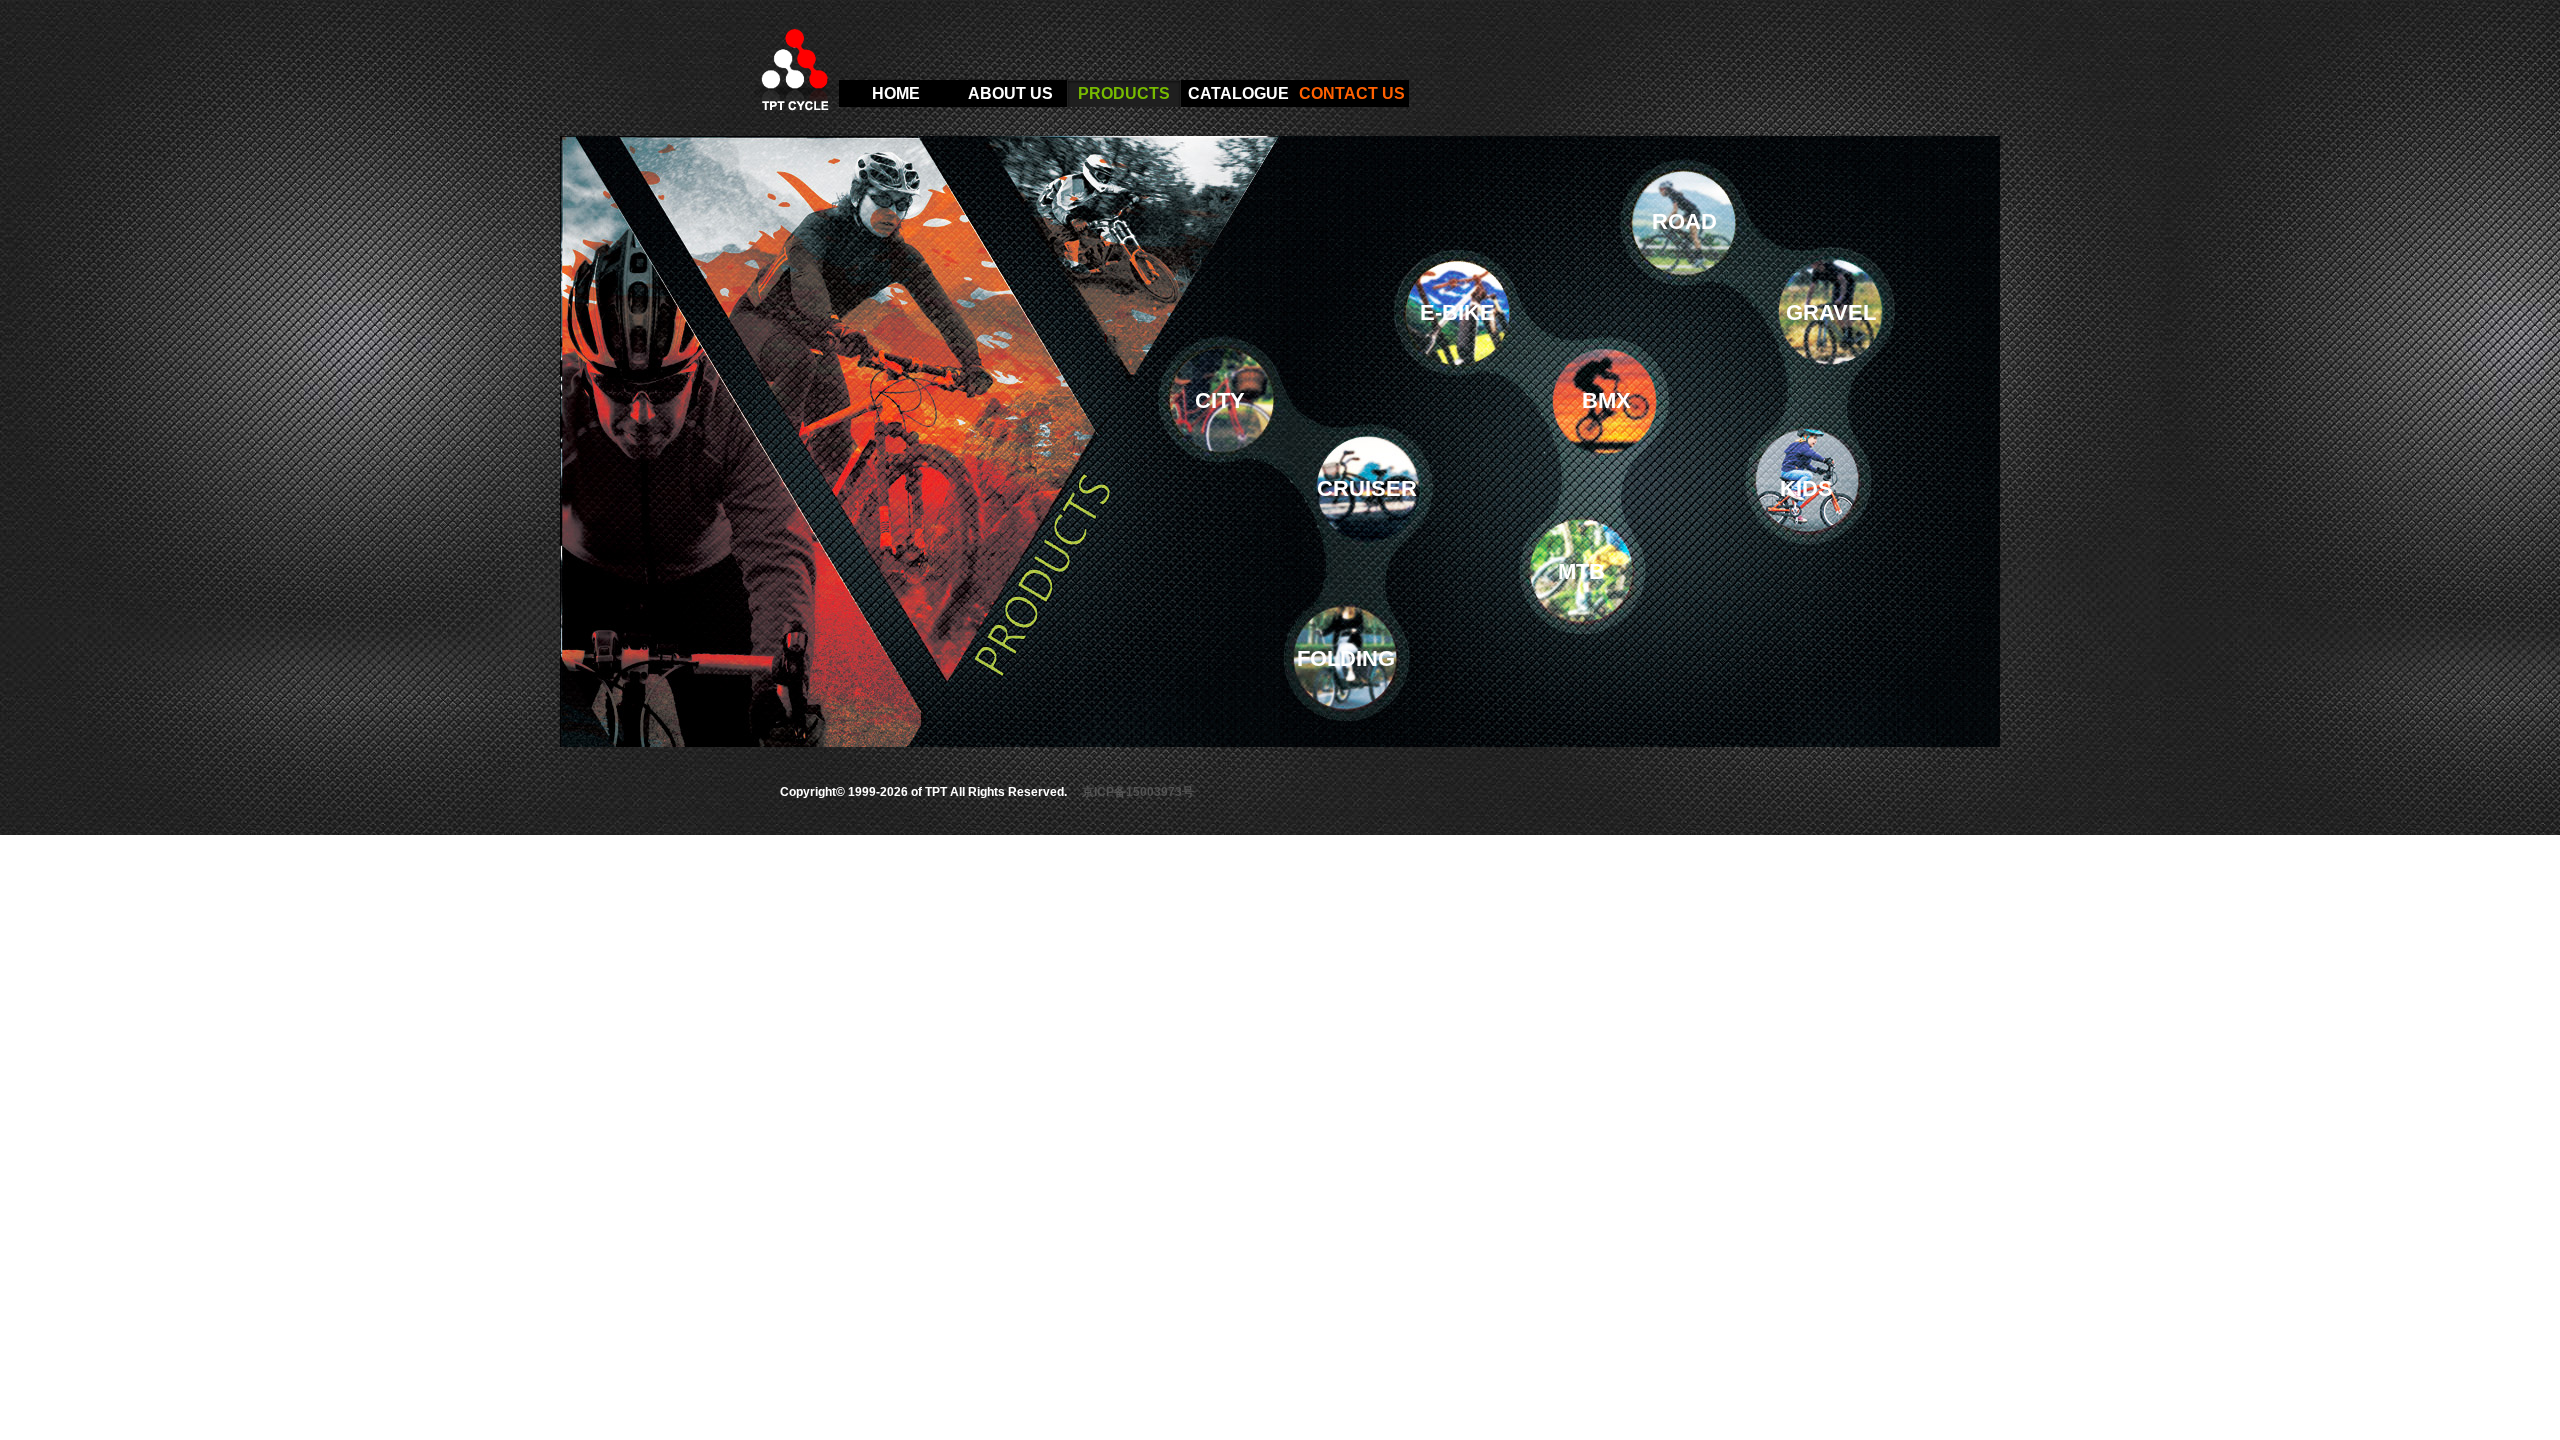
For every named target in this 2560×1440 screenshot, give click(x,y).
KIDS (1806, 488)
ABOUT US (1010, 93)
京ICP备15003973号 (1138, 792)
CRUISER (1367, 488)
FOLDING (1346, 658)
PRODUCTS (1124, 93)
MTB (1581, 571)
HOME (896, 93)
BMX (1606, 400)
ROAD (1684, 221)
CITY (1220, 400)
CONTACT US (1352, 93)
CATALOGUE (1238, 93)
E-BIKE (1457, 312)
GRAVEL (1831, 312)
